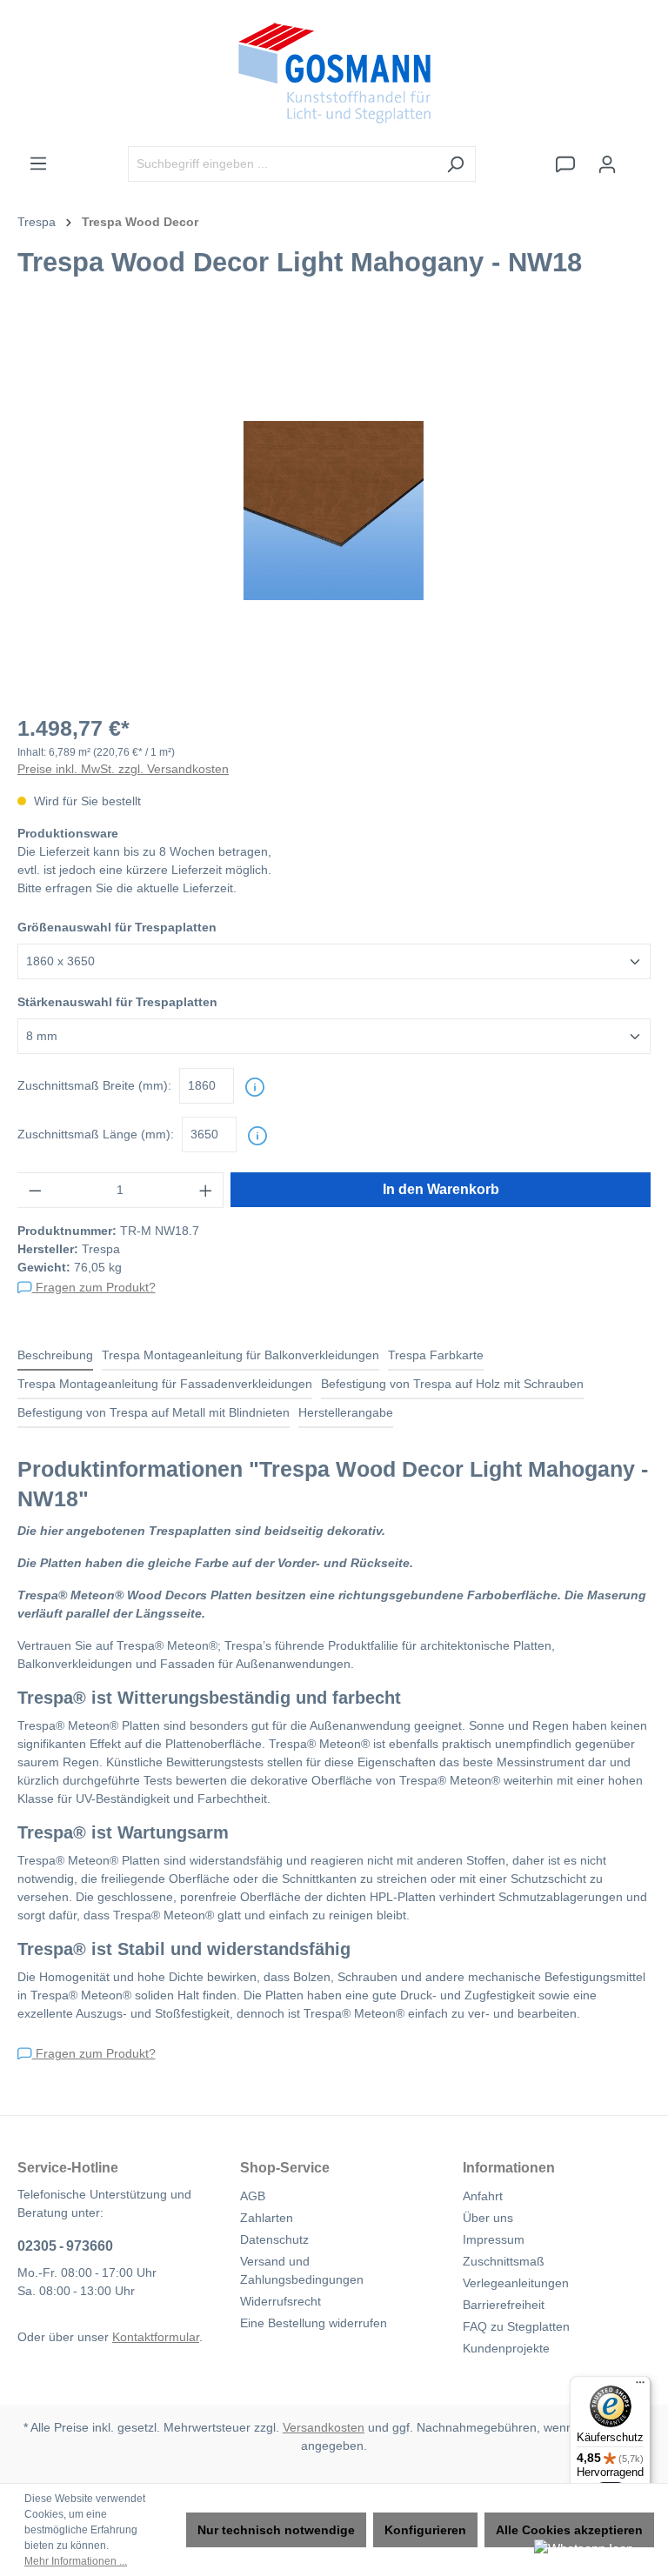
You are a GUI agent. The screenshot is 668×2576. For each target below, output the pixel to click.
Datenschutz (274, 2239)
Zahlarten (267, 2218)
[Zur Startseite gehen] (334, 73)
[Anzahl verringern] (35, 1190)
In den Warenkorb (441, 1189)
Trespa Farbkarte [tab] (436, 1355)
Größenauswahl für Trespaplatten (117, 927)
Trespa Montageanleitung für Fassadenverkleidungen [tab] (165, 1384)
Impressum (494, 2239)
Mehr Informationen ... (76, 2561)
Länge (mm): (96, 1134)
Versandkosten (324, 2427)
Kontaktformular (156, 2337)
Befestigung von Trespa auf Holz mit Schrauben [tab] (452, 1384)
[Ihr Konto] (607, 164)
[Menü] (38, 164)
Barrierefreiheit (504, 2305)
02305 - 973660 (65, 2246)
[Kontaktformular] (565, 164)
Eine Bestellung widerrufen (314, 2323)
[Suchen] (455, 164)
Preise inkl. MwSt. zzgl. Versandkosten (123, 769)
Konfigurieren (425, 2530)
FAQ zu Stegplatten (516, 2326)
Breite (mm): (94, 1085)
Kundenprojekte (506, 2348)
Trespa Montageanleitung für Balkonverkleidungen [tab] (240, 1355)
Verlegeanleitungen (516, 2283)
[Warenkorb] (639, 157)
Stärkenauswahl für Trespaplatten (117, 1002)
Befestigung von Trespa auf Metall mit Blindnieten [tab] (154, 1412)
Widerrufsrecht (281, 2301)
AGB (253, 2196)
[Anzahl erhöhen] (206, 1190)
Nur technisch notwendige (276, 2530)
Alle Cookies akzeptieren (569, 2530)
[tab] (55, 1356)
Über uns (488, 2218)
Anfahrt (483, 2196)
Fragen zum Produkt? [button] (94, 1287)
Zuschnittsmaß (504, 2261)
